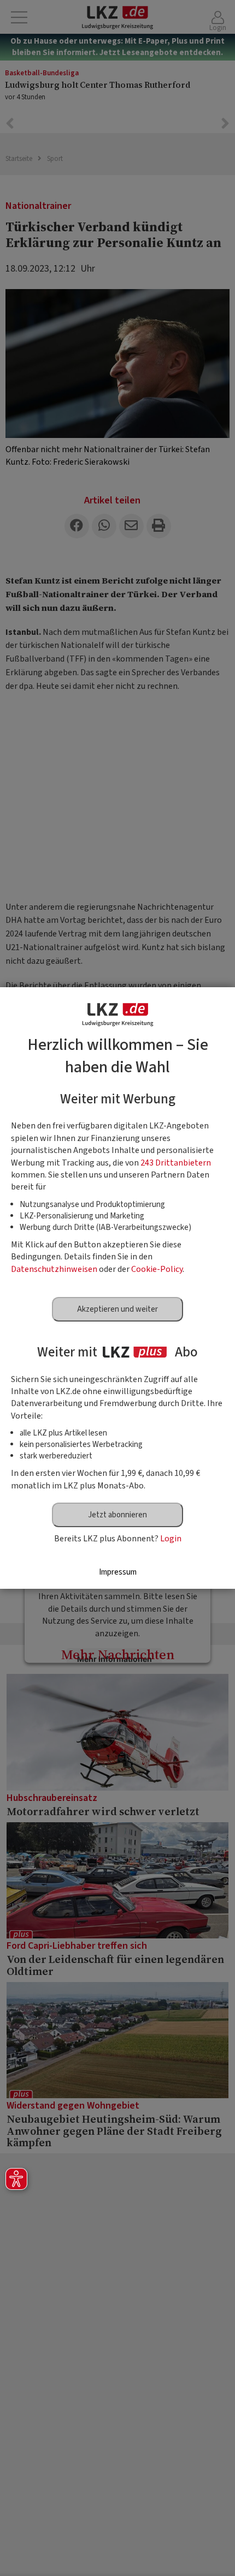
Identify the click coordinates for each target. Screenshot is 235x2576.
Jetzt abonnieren (117, 1515)
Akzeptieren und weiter (117, 1309)
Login (171, 1539)
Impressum (118, 1572)
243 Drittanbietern (176, 1163)
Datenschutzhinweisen (54, 1269)
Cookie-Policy (157, 1269)
